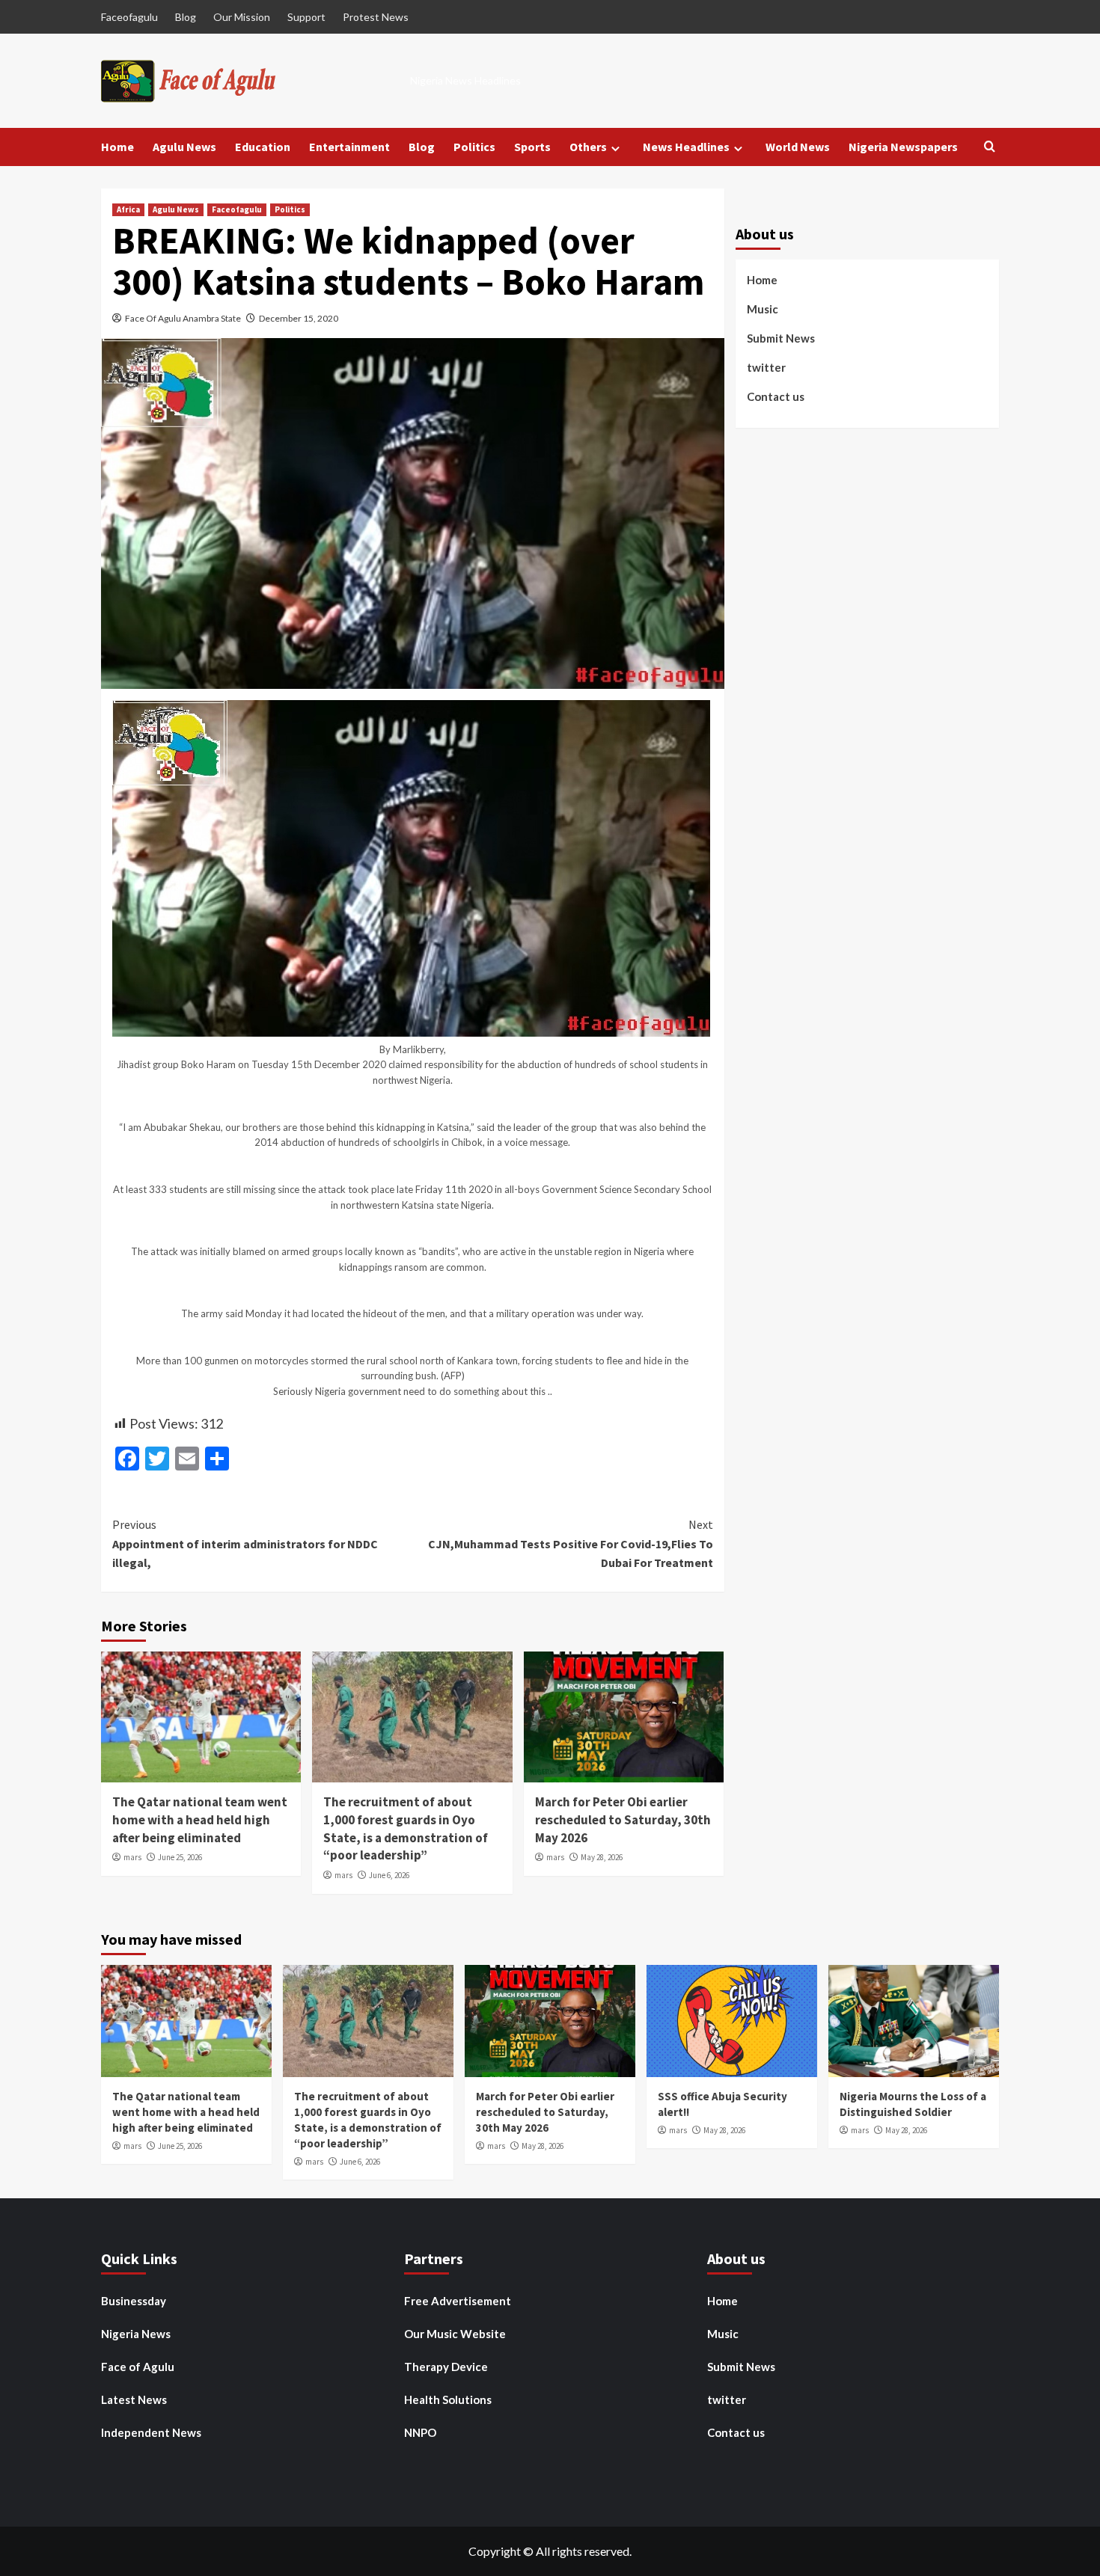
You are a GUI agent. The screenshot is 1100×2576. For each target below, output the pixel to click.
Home (117, 147)
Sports (532, 147)
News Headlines (686, 147)
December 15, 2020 (299, 318)
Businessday (134, 2301)
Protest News (376, 17)
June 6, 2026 (389, 1875)
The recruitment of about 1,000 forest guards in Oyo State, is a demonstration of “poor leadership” (406, 1828)
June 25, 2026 (180, 1857)
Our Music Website (455, 2334)
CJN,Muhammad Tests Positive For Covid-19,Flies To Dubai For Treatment (570, 1543)
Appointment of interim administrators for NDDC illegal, (245, 1543)
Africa (128, 209)
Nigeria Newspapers (903, 147)
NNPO (420, 2432)
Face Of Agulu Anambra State (183, 318)
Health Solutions (448, 2399)
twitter (766, 367)
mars (132, 1857)
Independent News (151, 2432)
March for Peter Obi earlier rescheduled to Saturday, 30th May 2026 (623, 1820)
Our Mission (242, 17)
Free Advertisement (458, 2301)
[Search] (990, 147)
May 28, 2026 (602, 1857)
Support (306, 17)
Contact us (776, 396)
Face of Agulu (138, 2367)
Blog (186, 17)
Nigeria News (136, 2334)
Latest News (134, 2399)
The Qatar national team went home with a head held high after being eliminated (200, 1820)
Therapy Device (446, 2367)
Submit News (781, 338)
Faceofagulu (129, 17)
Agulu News (184, 147)
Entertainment (349, 147)
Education (263, 147)
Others (588, 147)
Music (763, 309)
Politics (474, 147)
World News (798, 147)
